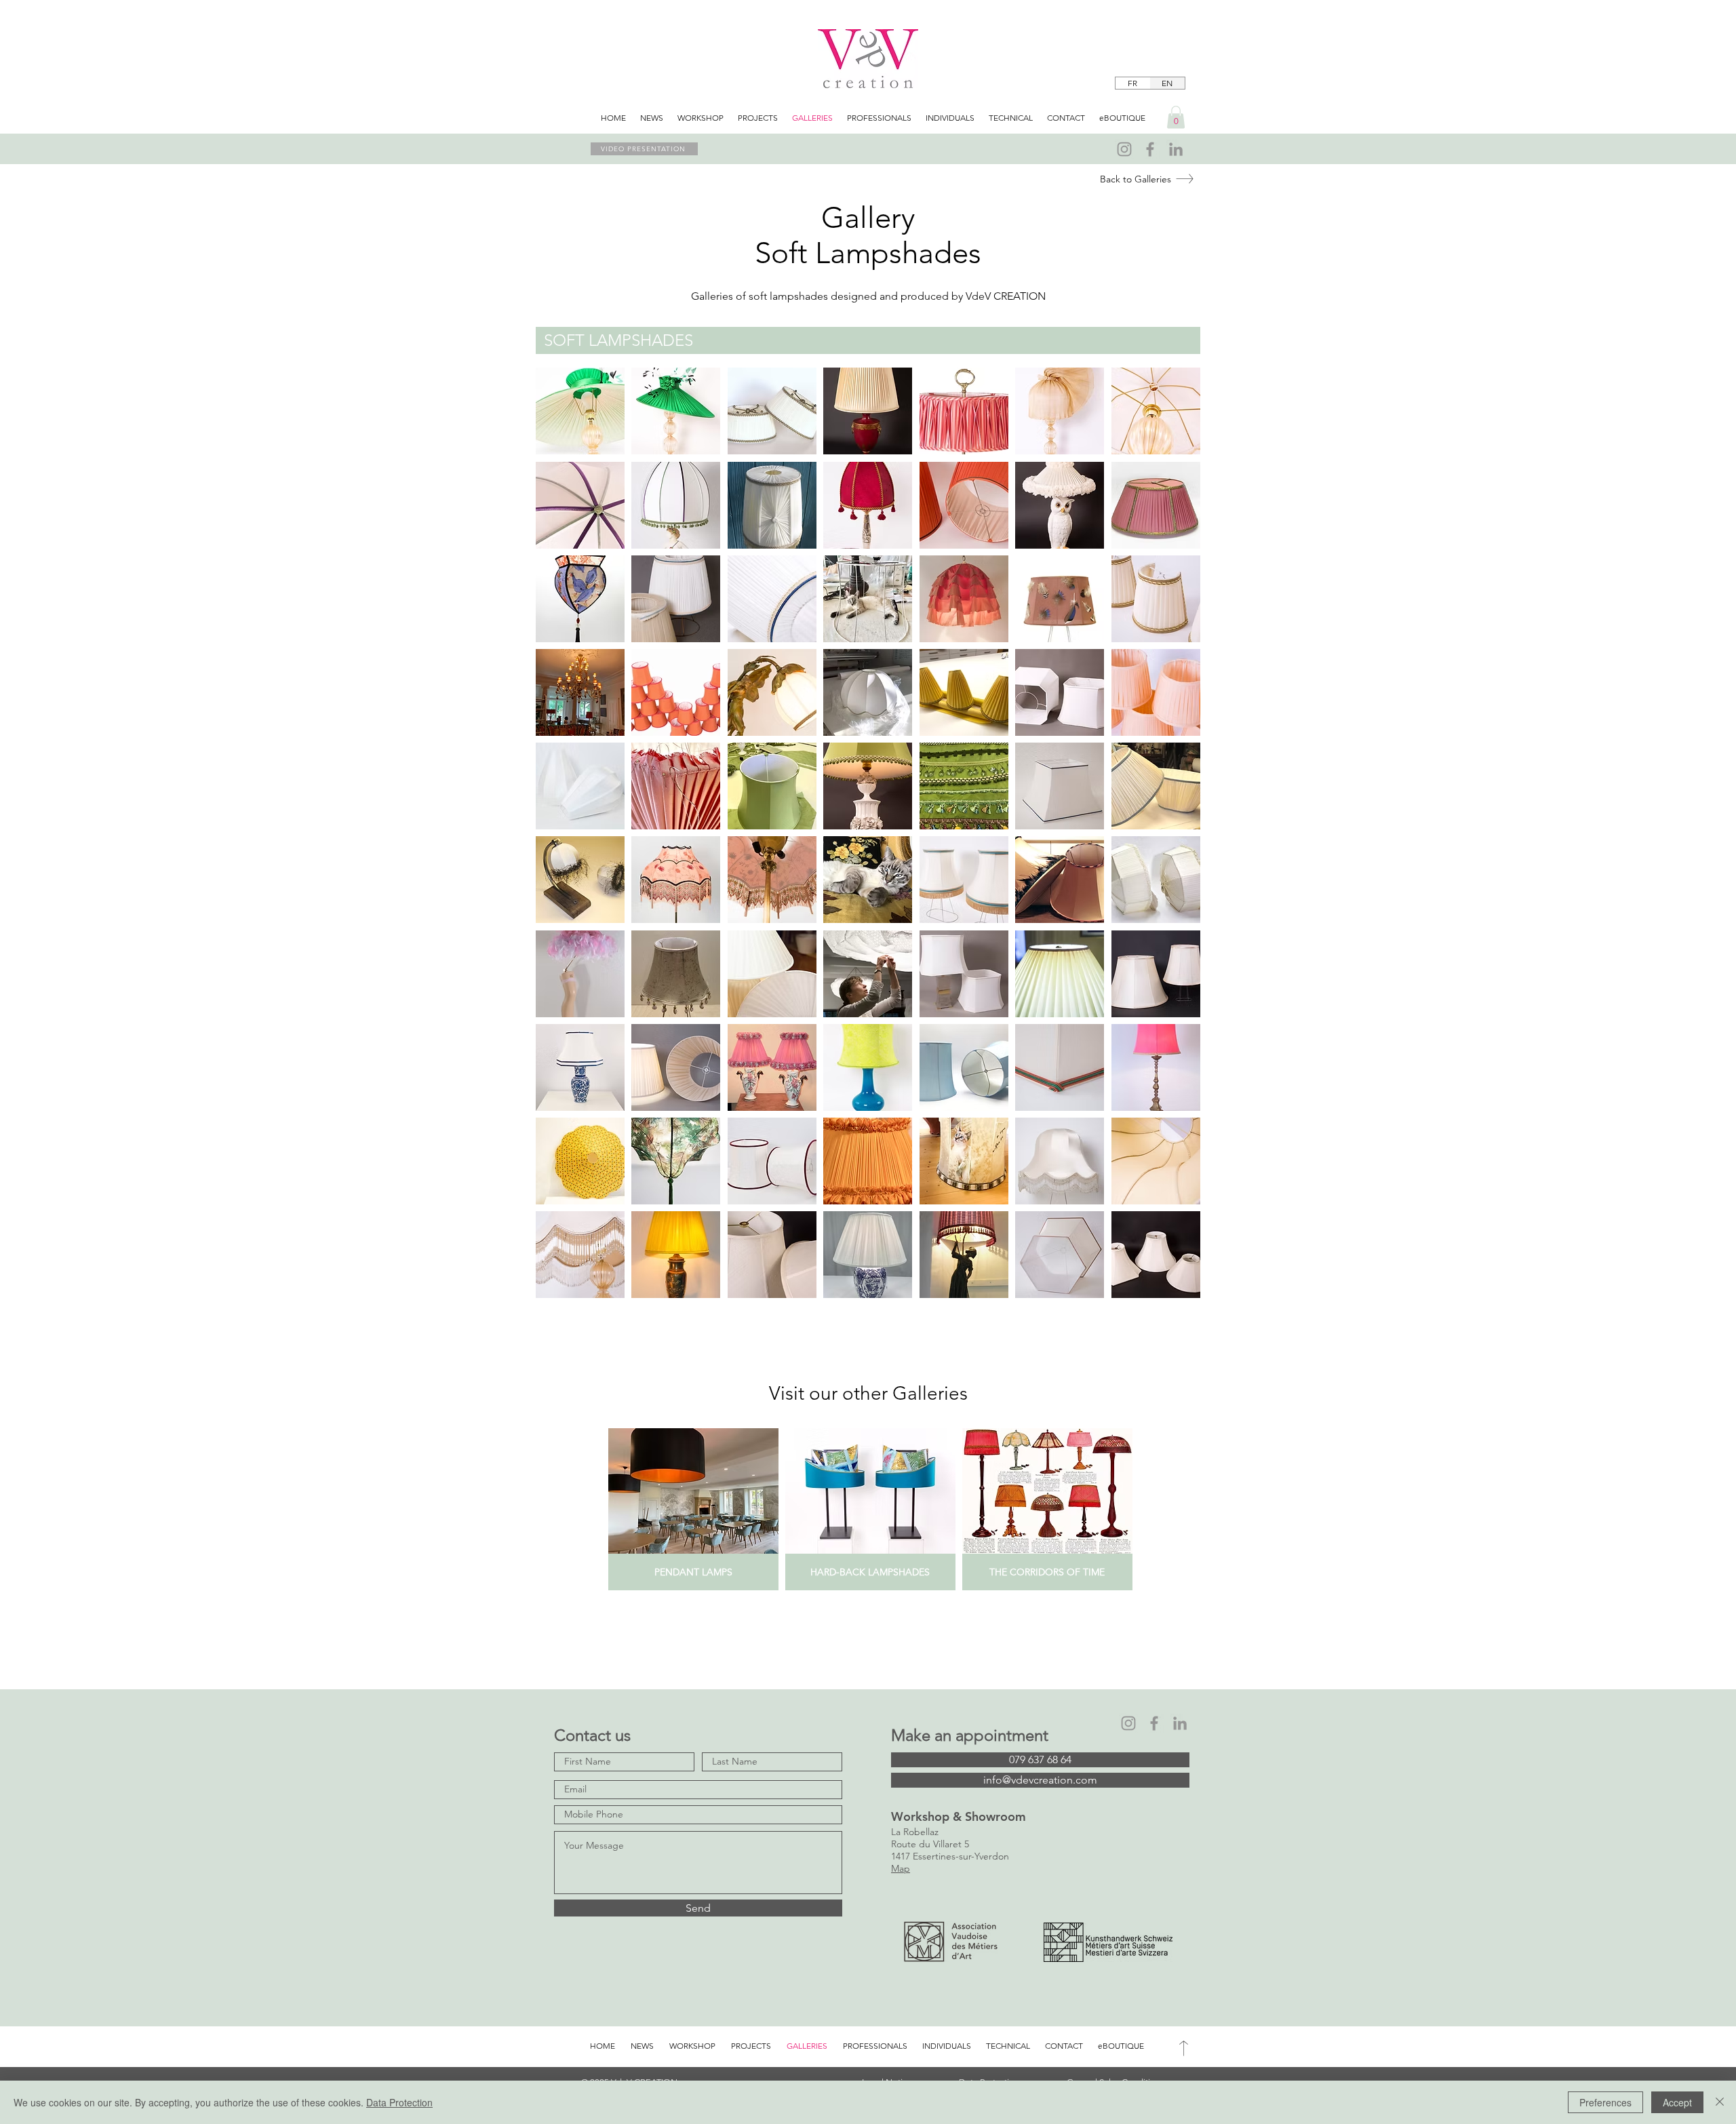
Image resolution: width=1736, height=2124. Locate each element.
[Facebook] (1150, 149)
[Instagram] (1124, 149)
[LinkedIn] (1176, 149)
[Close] (1720, 2102)
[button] (1176, 117)
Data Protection (399, 2102)
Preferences (1605, 2102)
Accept (1677, 2102)
